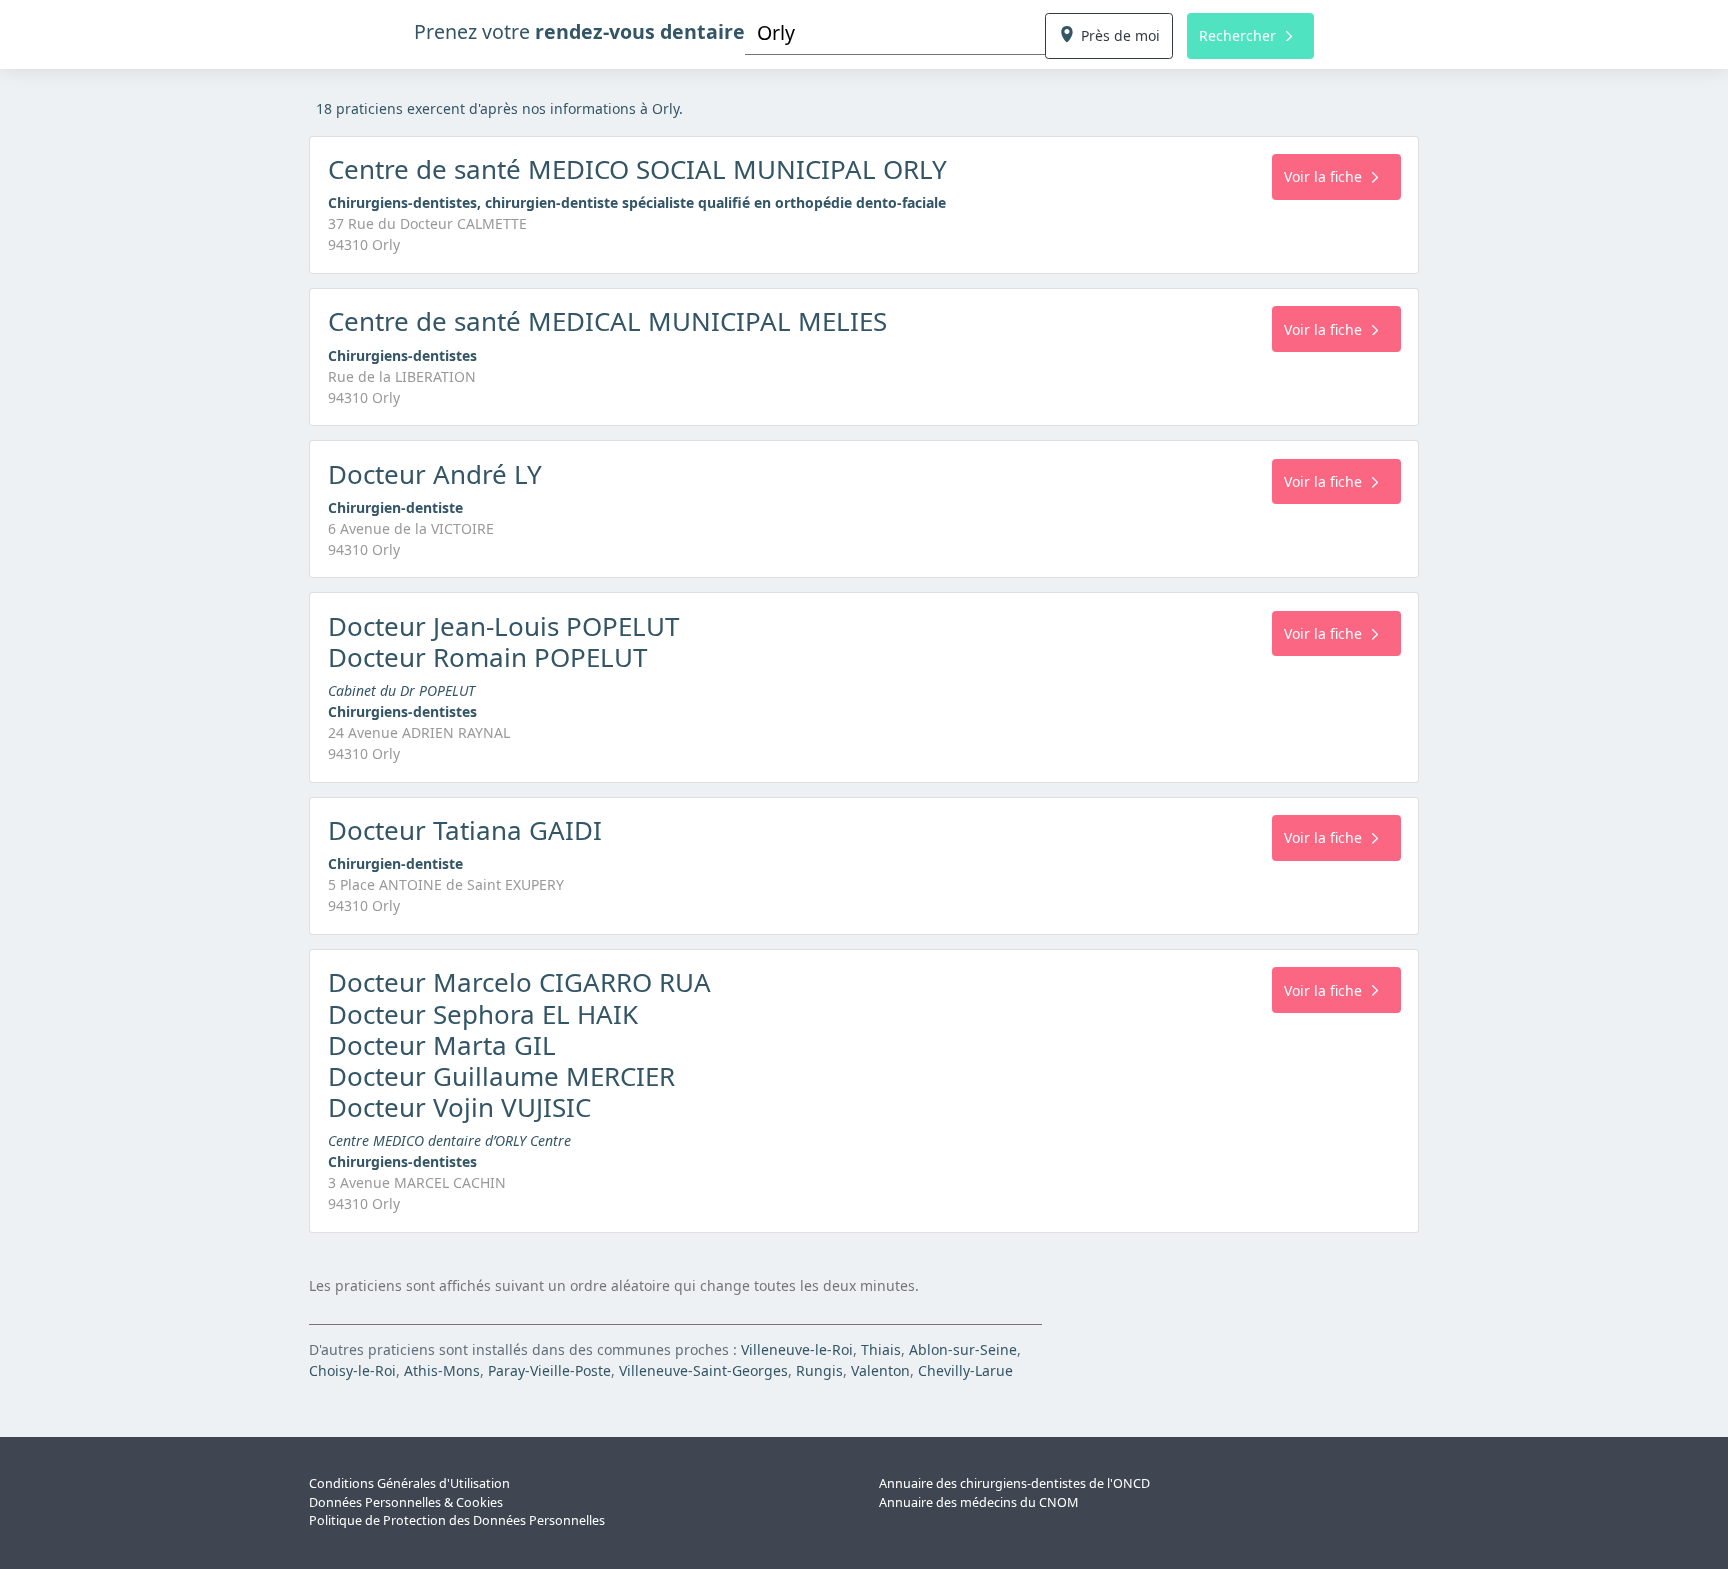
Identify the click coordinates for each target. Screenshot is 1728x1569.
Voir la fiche (1323, 176)
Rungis (819, 1370)
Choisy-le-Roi (352, 1370)
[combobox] (895, 32)
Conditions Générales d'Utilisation (409, 1483)
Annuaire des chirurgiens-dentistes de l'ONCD (1014, 1483)
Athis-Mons (442, 1370)
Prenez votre (579, 31)
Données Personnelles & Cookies (406, 1502)
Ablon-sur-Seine (963, 1349)
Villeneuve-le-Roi (797, 1349)
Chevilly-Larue (965, 1370)
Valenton (880, 1370)
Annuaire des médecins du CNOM (978, 1502)
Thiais (881, 1349)
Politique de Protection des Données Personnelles (457, 1520)
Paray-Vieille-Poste (549, 1370)
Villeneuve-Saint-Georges (703, 1370)
